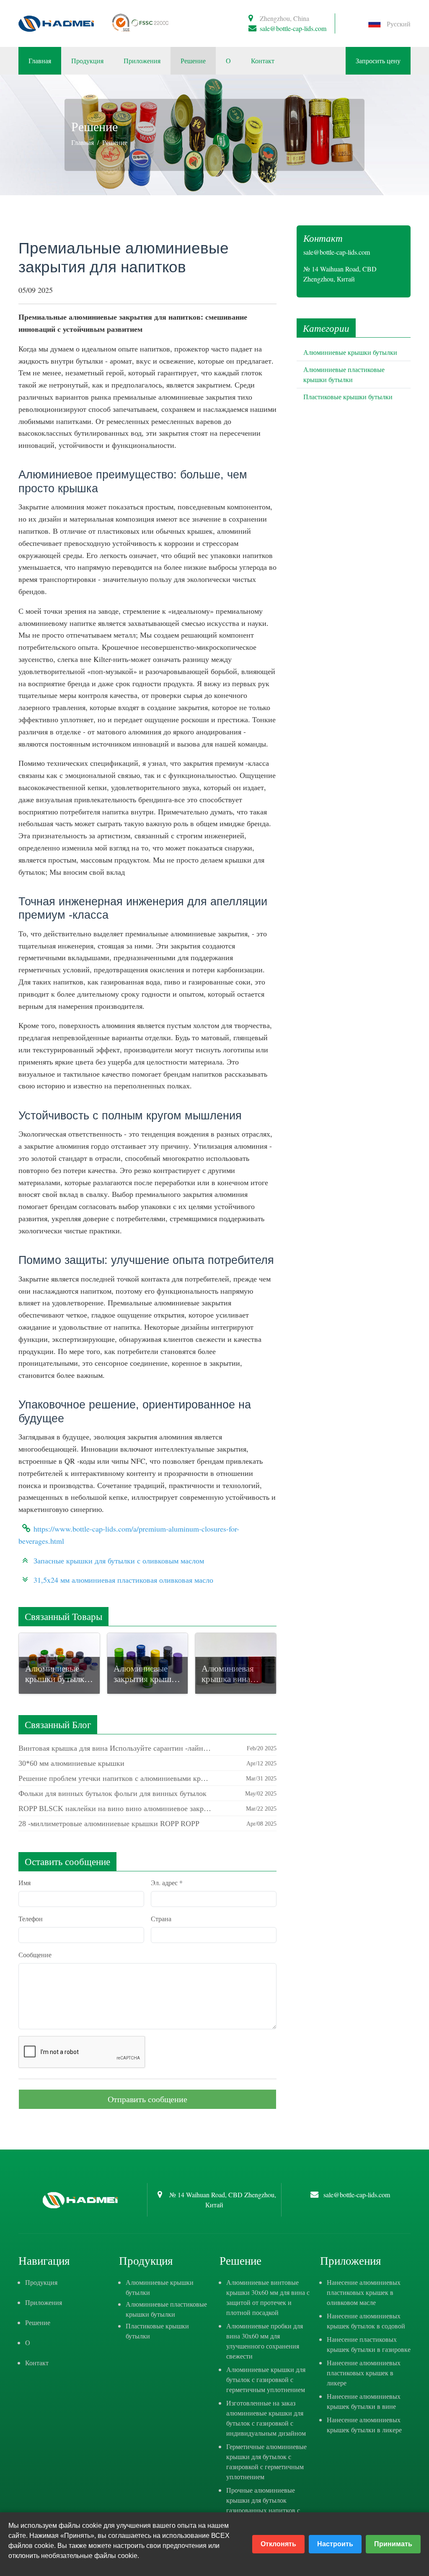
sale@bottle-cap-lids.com (293, 28)
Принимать (393, 2544)
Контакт (263, 61)
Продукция (87, 61)
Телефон (31, 1918)
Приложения (142, 61)
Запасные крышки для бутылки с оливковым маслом (119, 1561)
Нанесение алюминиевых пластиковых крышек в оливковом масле (364, 2292)
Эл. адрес (167, 1882)
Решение (193, 61)
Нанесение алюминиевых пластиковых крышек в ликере (364, 2373)
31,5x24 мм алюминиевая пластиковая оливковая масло (123, 1580)
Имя (25, 1882)
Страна (161, 1918)
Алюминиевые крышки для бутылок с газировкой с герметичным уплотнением (266, 2379)
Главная (40, 61)
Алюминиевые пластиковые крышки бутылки (166, 2309)
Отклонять (278, 2544)
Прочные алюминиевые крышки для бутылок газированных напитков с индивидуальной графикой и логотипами (268, 2510)
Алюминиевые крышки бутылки (350, 352)
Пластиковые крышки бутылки (348, 397)
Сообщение (35, 1955)
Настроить (335, 2544)
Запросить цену (378, 61)
